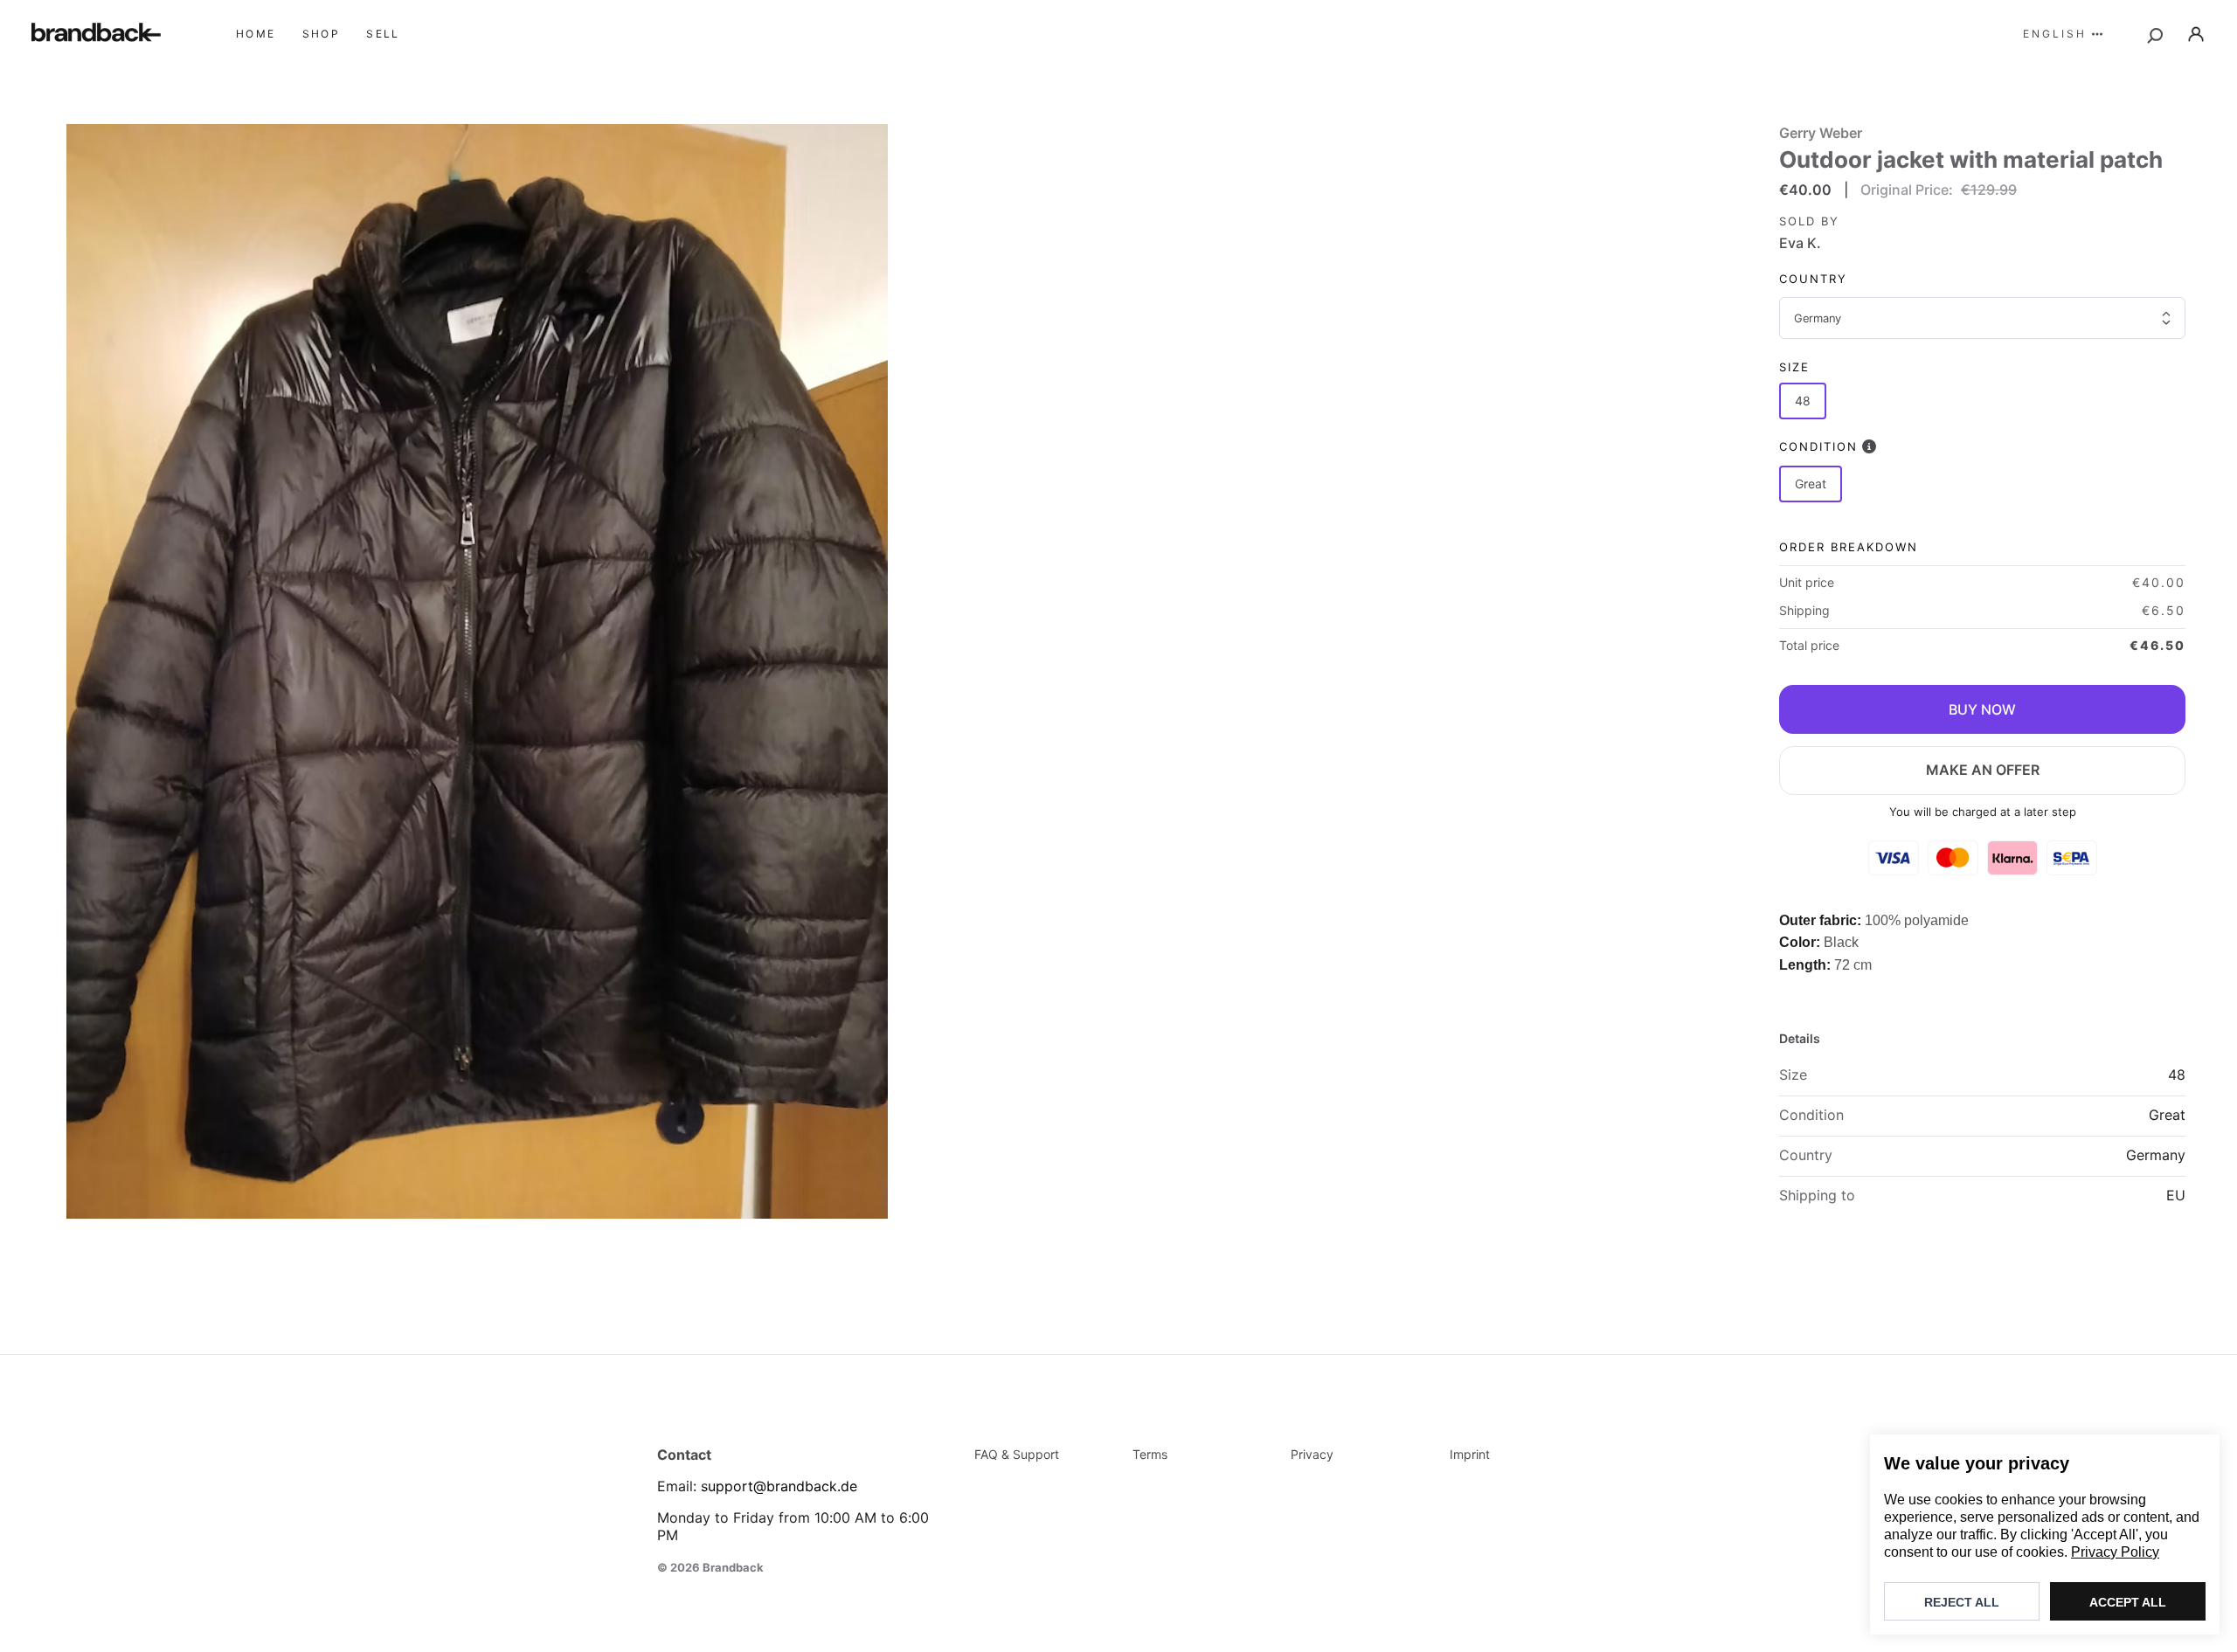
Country (1813, 279)
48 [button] (1803, 401)
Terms (1150, 1454)
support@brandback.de (779, 1486)
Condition (1818, 446)
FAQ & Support (1017, 1454)
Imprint (1470, 1454)
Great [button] (1811, 484)
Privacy (1312, 1454)
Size (1794, 367)
